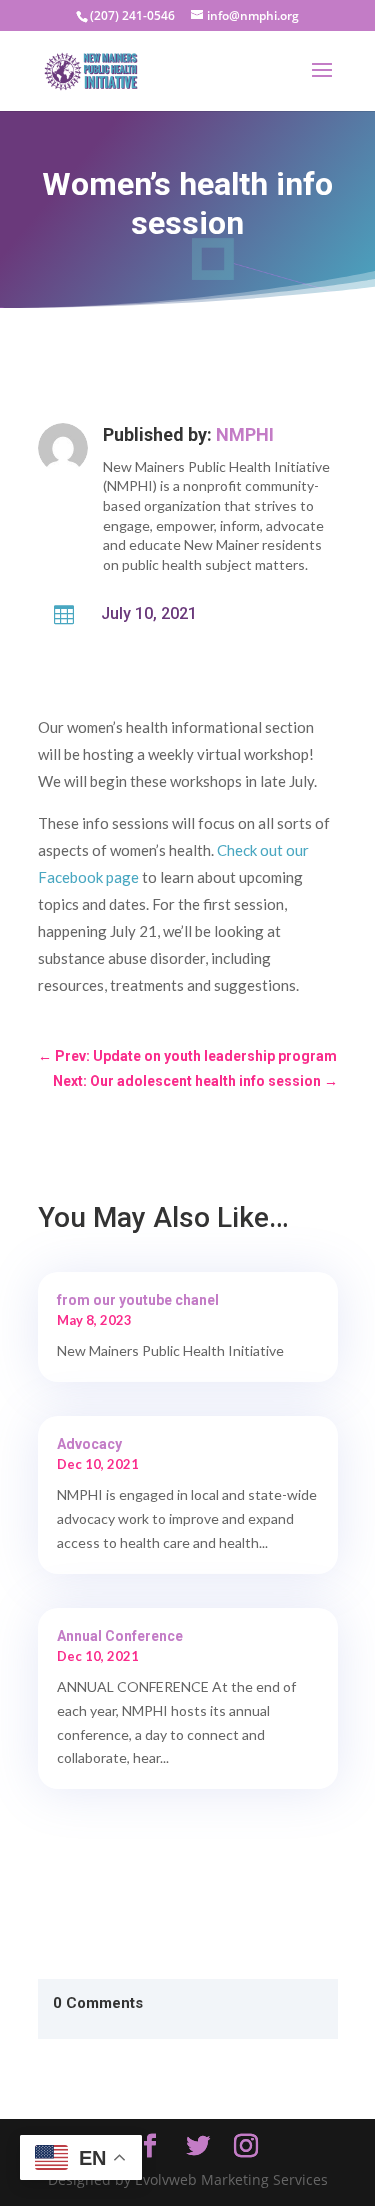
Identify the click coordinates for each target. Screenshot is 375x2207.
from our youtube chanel (138, 1300)
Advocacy (89, 1444)
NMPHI (245, 434)
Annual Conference (120, 1636)
